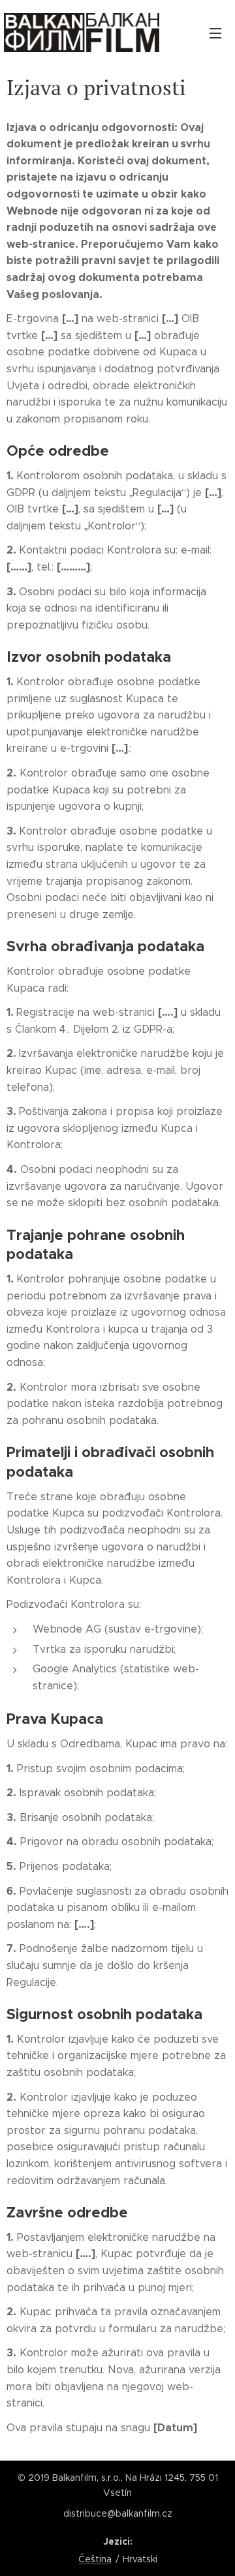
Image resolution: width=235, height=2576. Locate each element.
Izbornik (215, 33)
